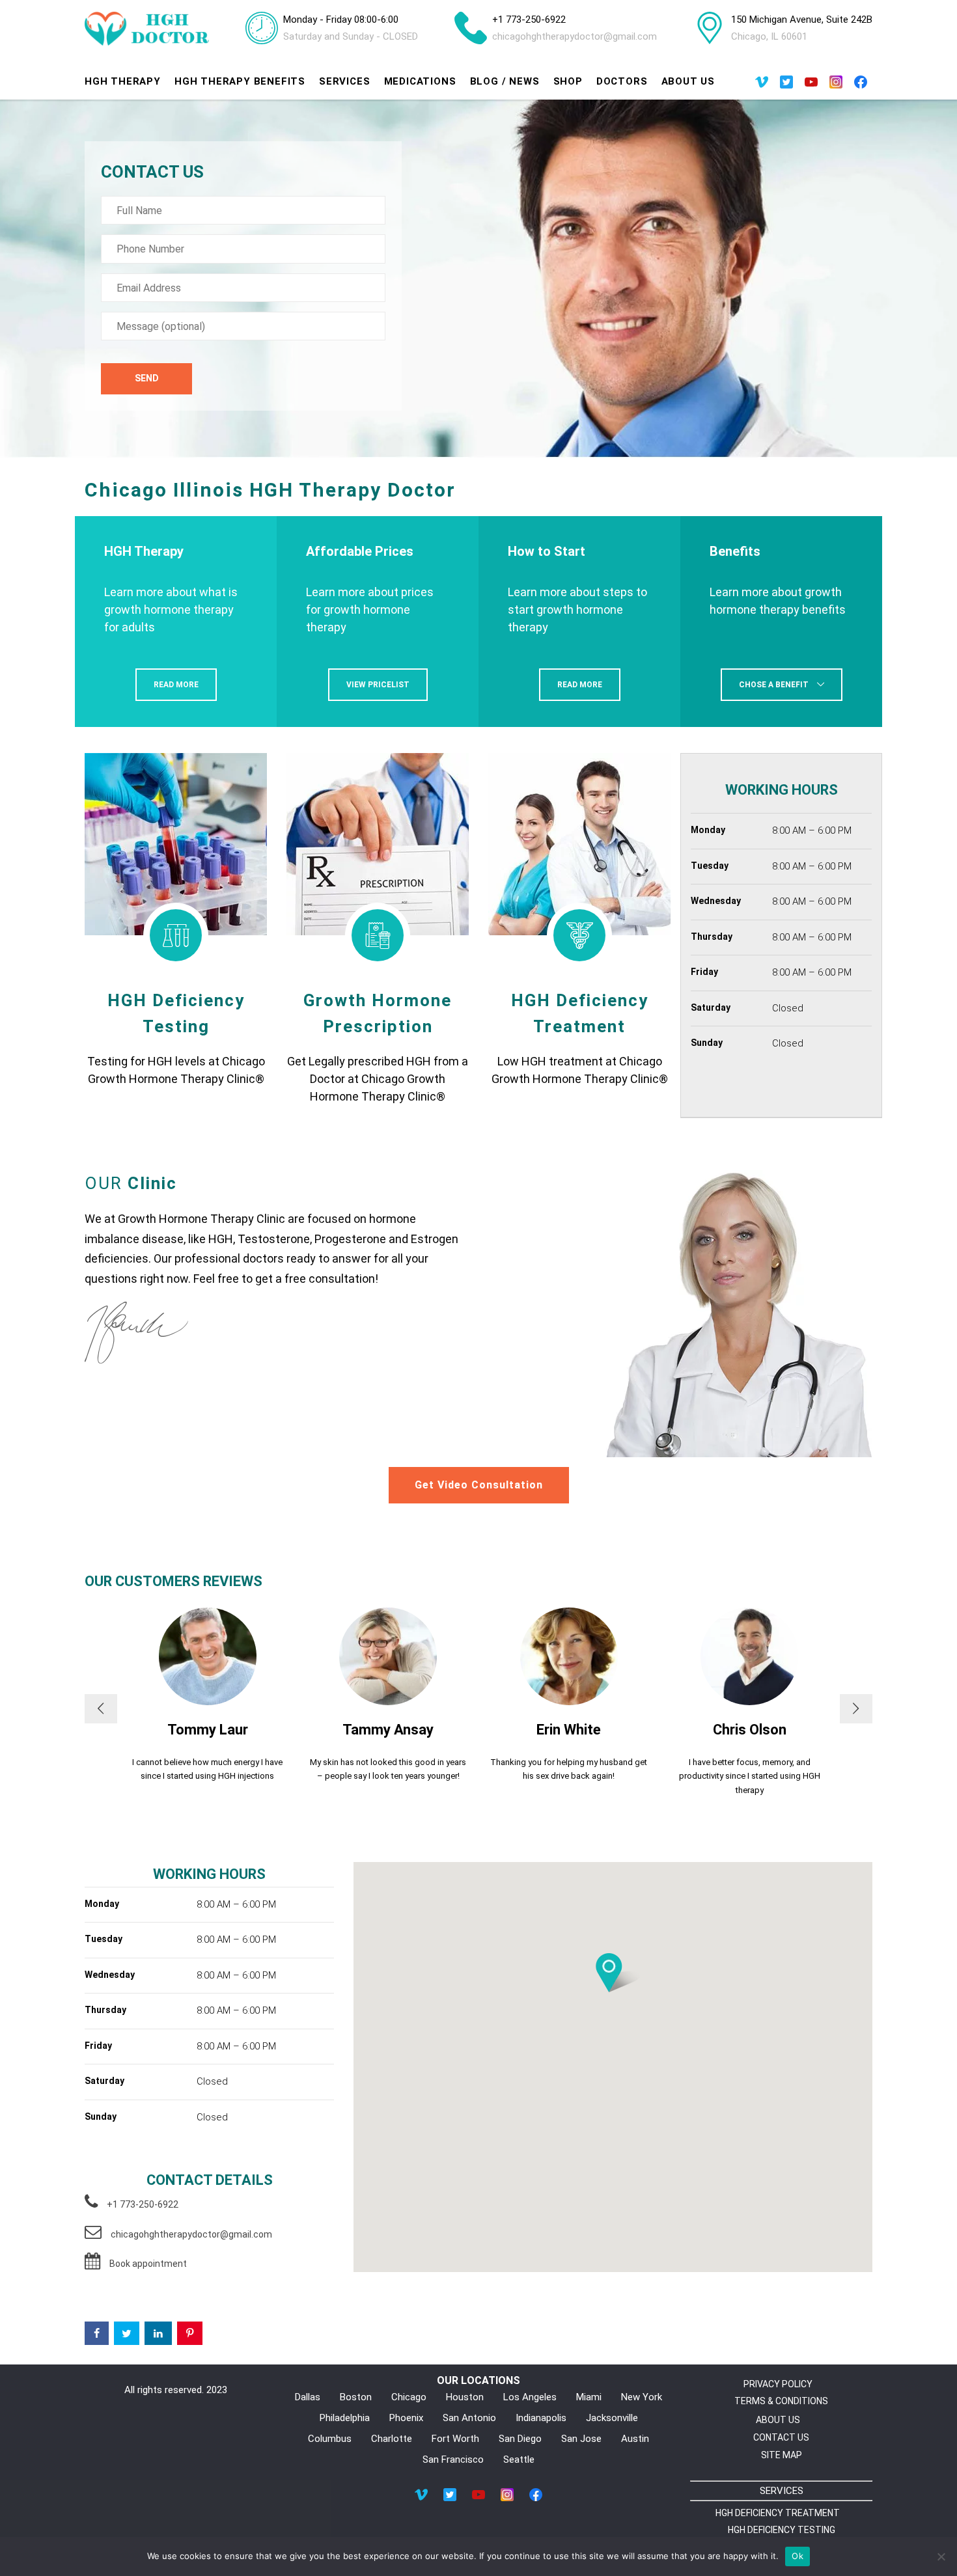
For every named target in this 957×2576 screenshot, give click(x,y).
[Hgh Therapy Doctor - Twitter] (786, 85)
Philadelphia (345, 2418)
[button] (609, 1973)
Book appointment (148, 2264)
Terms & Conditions (781, 2401)
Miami (589, 2397)
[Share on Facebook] (97, 2333)
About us (778, 2420)
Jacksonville (612, 2418)
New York (642, 2397)
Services (344, 81)
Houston (465, 2397)
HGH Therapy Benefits (240, 81)
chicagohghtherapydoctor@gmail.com (575, 36)
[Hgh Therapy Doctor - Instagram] (836, 85)
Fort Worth (455, 2439)
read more (176, 685)
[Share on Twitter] (127, 2333)
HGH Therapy (123, 81)
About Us (688, 81)
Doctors (622, 81)
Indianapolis (541, 2418)
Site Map (782, 2455)
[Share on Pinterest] (190, 2333)
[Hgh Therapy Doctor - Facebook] (861, 85)
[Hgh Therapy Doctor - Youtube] (811, 85)
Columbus (330, 2439)
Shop (568, 81)
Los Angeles (530, 2397)
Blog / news (505, 81)
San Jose (581, 2439)
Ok (797, 2556)
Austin (635, 2439)
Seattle (519, 2460)
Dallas (308, 2397)
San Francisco (453, 2460)
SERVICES (782, 2491)
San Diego (520, 2439)
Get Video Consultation (479, 1485)
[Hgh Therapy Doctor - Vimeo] (762, 85)
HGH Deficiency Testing (782, 2530)
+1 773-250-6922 (529, 20)
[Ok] (941, 2556)
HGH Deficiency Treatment (778, 2513)
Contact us (781, 2437)
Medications (420, 81)
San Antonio (469, 2418)
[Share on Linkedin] (158, 2333)
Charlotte (392, 2439)
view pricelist (378, 685)
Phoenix (406, 2418)
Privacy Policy (778, 2384)
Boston (356, 2397)
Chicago (409, 2397)
